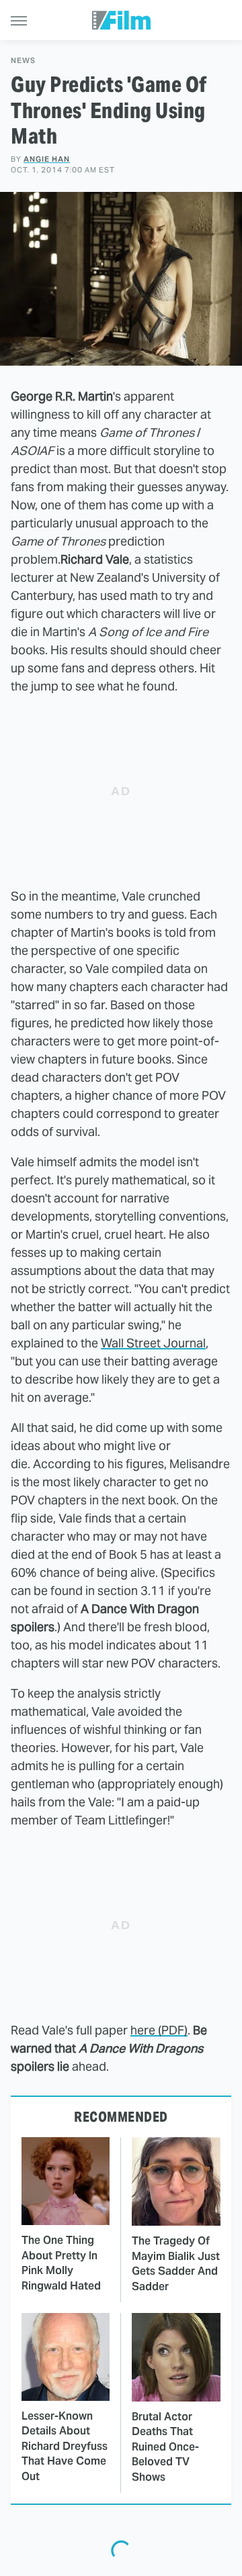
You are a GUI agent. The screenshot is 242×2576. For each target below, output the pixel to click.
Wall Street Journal (153, 1343)
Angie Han (47, 159)
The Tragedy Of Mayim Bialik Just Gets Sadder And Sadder (176, 2263)
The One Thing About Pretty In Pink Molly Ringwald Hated (61, 2263)
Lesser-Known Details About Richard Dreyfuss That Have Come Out (65, 2446)
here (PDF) (159, 2030)
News (23, 61)
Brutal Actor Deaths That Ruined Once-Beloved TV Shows (165, 2447)
